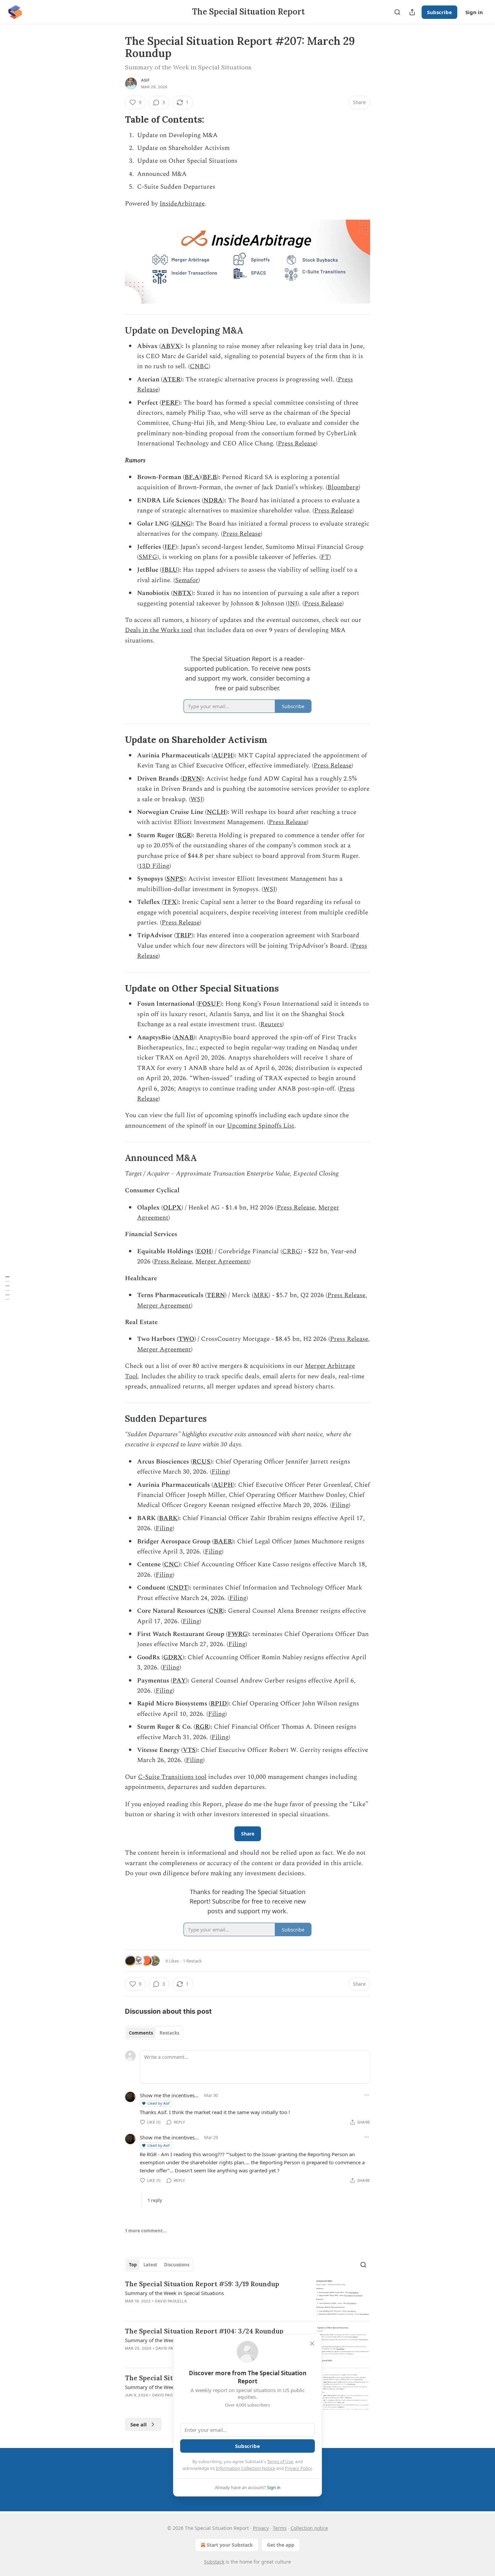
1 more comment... (146, 2231)
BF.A (192, 477)
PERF (170, 403)
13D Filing (154, 866)
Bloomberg (343, 487)
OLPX (172, 1208)
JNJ (292, 604)
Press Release (297, 444)
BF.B (210, 477)
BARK (168, 1518)
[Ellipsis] (367, 2095)
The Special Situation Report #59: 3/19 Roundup (202, 2284)
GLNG (181, 524)
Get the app (281, 2545)
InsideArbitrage (182, 204)
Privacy (261, 2528)
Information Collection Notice (245, 2468)
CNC (171, 1564)
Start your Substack (230, 2545)
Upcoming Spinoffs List (261, 1126)
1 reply (155, 2200)
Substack (214, 2562)
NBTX (182, 593)
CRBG (291, 1251)
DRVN (192, 779)
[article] (247, 2298)
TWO (186, 1339)
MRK (261, 1295)
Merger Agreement (222, 1262)
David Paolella (171, 2301)
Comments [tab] (141, 2033)
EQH (204, 1251)
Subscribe (439, 12)
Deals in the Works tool (159, 630)
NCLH (216, 812)
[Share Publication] (412, 12)
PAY (179, 1681)
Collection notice (309, 2528)
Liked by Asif (159, 2103)
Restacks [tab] (169, 2033)
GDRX (173, 1657)
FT (325, 557)
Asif (145, 80)
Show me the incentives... (169, 2095)
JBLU (170, 570)
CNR (216, 1611)
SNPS (175, 879)
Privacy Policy (298, 2468)
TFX (170, 902)
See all (139, 2424)
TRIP (184, 935)
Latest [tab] (150, 2265)
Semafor (187, 580)
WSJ (197, 799)
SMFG (148, 557)
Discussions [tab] (177, 2265)
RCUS (201, 1462)
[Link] (115, 120)
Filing (220, 1472)
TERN (216, 1295)
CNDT (178, 1588)
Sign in (474, 12)
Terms (280, 2528)
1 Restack (192, 1961)
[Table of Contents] (7, 1288)
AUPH (223, 756)
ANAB (184, 1038)
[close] (312, 2344)
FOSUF (209, 1004)
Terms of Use (280, 2461)
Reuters (271, 1024)
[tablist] (154, 2033)
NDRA (213, 500)
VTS (189, 1750)
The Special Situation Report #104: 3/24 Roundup (204, 2331)
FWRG (237, 1634)
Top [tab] (133, 2265)
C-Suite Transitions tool (172, 1777)
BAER (223, 1542)
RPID (219, 1704)
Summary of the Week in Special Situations (174, 2293)
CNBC (199, 366)
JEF (170, 547)
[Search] (397, 12)
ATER (172, 380)
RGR (184, 835)
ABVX (171, 346)
